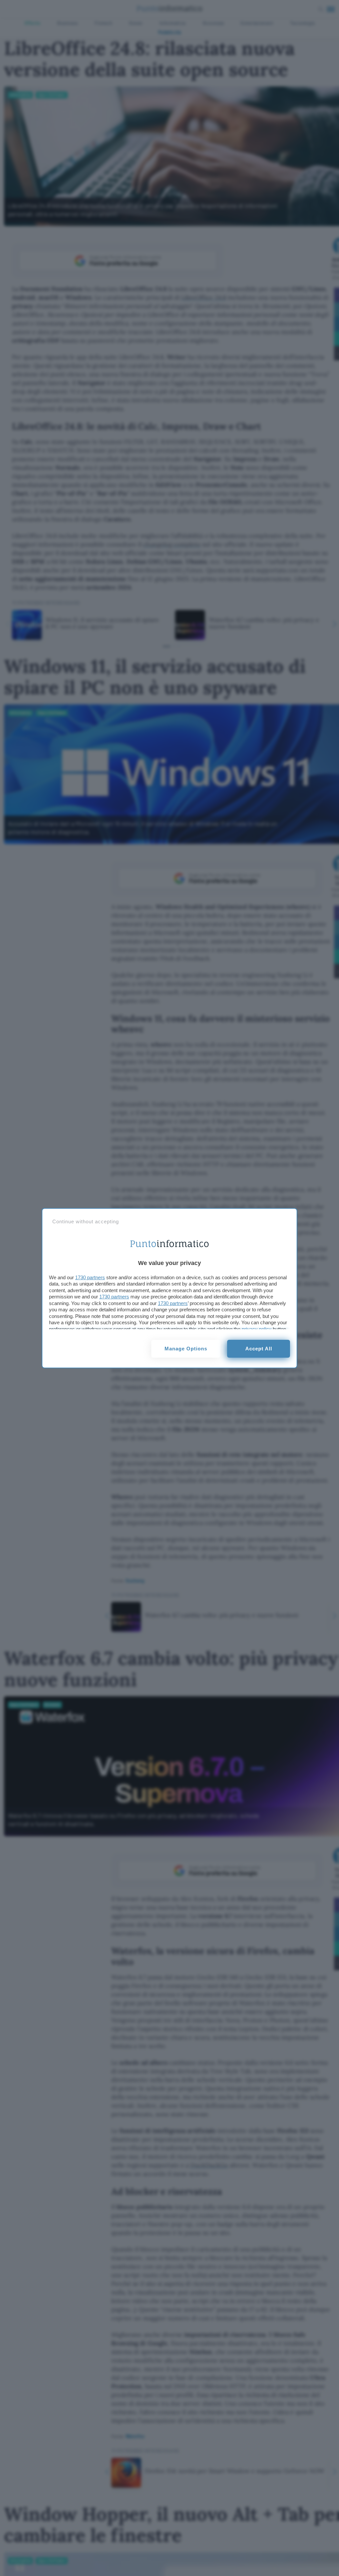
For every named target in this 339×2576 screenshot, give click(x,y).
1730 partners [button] (90, 1277)
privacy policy (257, 1329)
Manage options (186, 1349)
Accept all (259, 1349)
